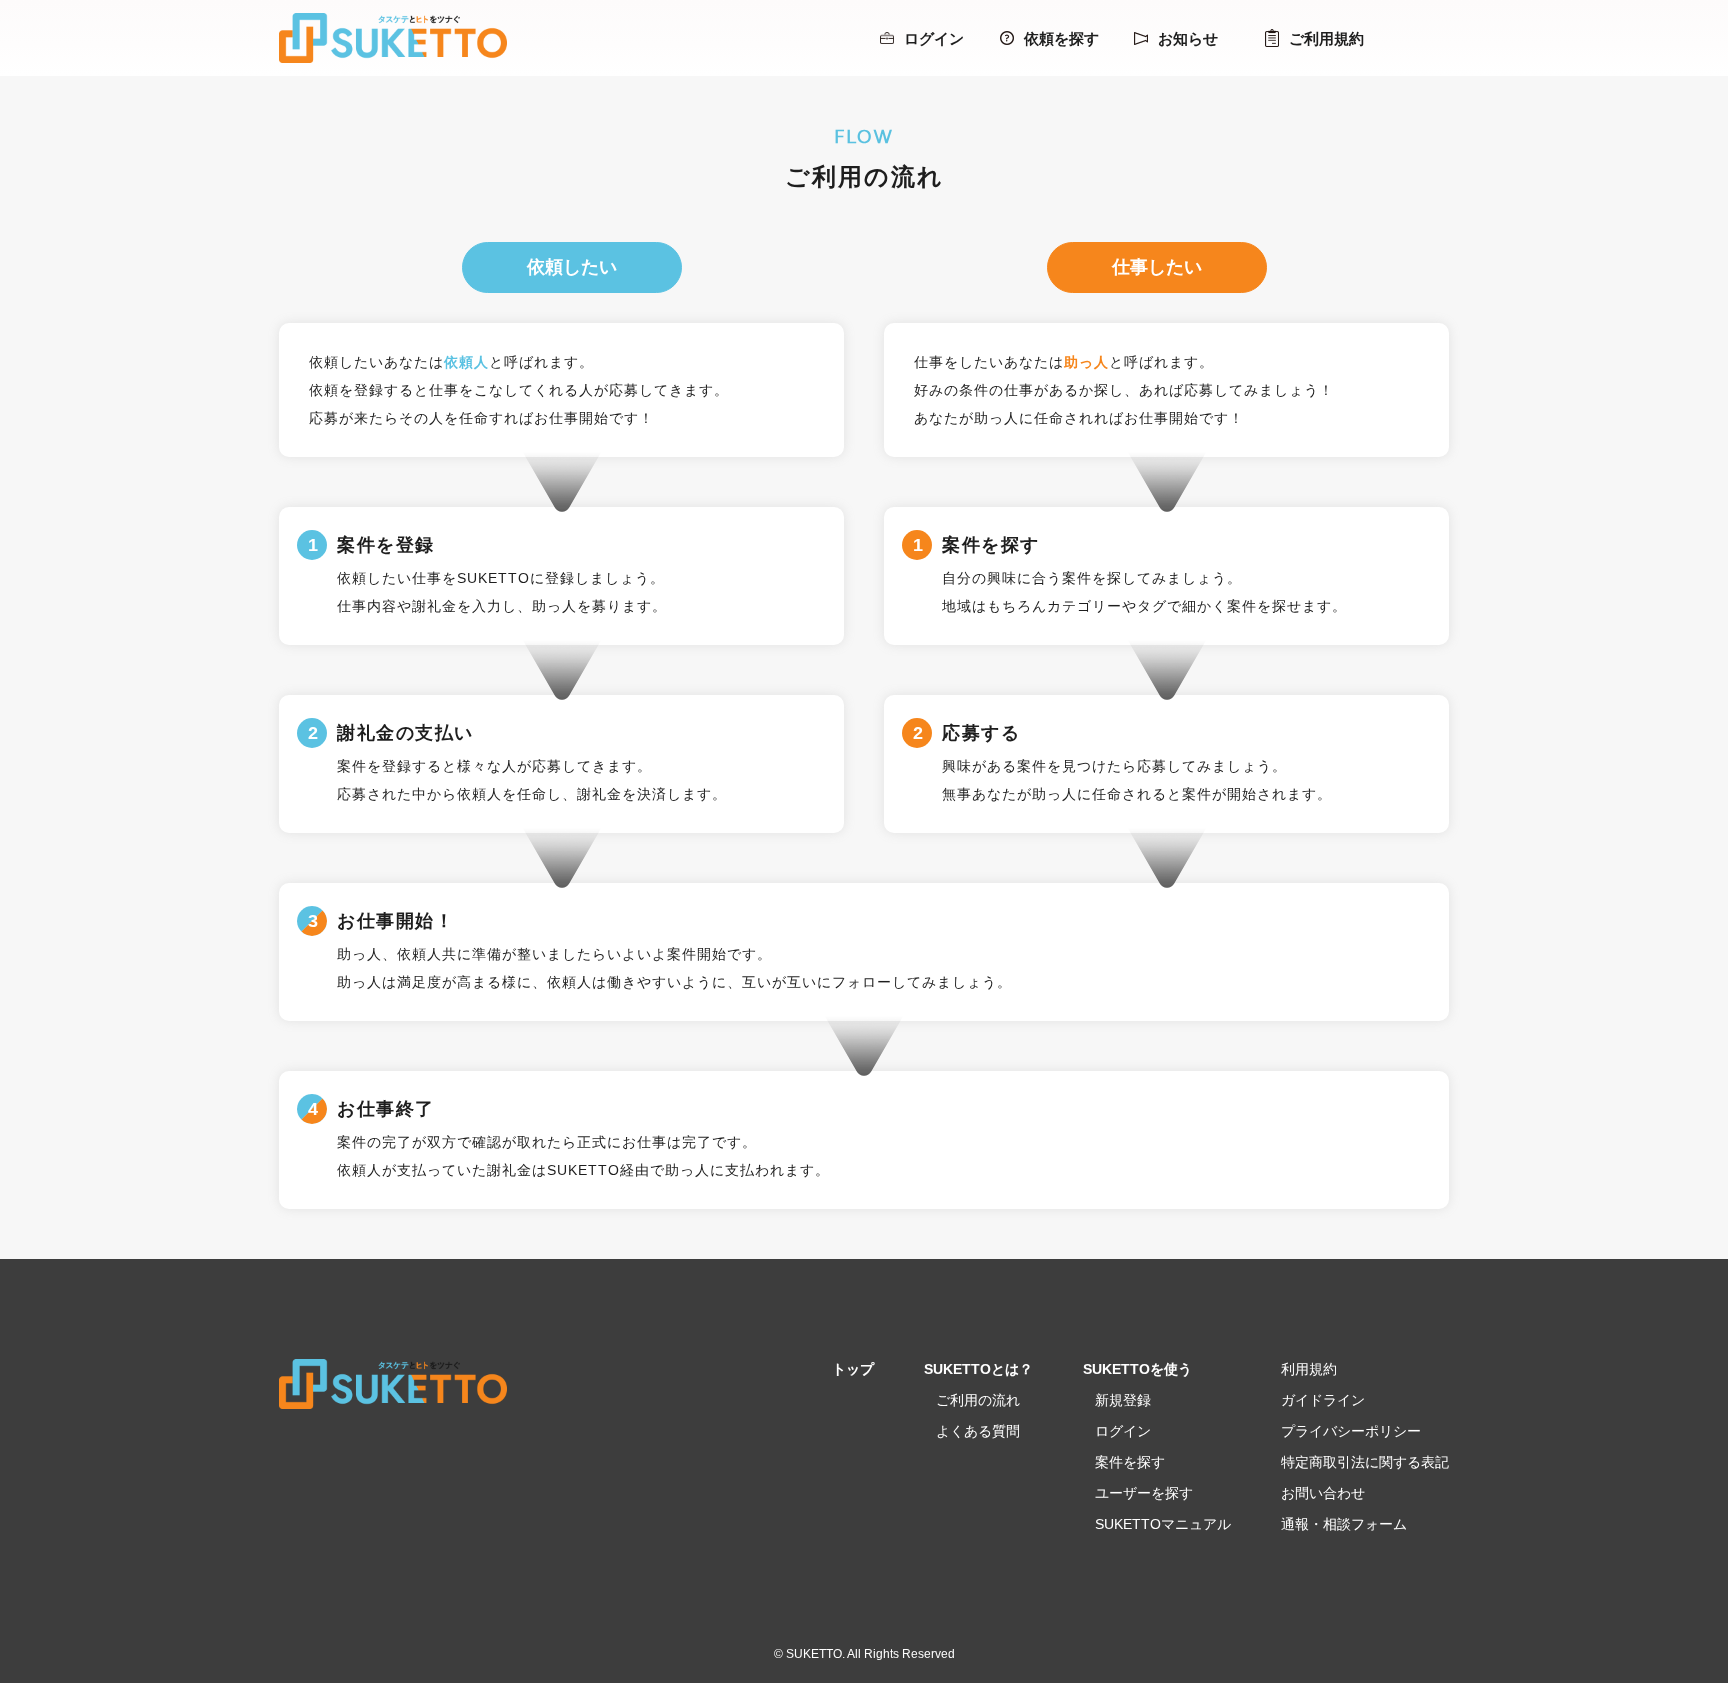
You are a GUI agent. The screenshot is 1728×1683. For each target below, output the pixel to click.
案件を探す (1130, 1462)
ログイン (934, 38)
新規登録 (1123, 1400)
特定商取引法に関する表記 (1365, 1462)
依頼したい (572, 267)
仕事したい (1157, 267)
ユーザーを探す (1144, 1493)
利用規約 (1309, 1369)
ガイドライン (1323, 1400)
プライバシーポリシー (1351, 1431)
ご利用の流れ (978, 1400)
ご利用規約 (1326, 38)
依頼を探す (1061, 38)
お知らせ (1188, 38)
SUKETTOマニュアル (1163, 1524)
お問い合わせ (1323, 1493)
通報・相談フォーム (1344, 1524)
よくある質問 (978, 1431)
